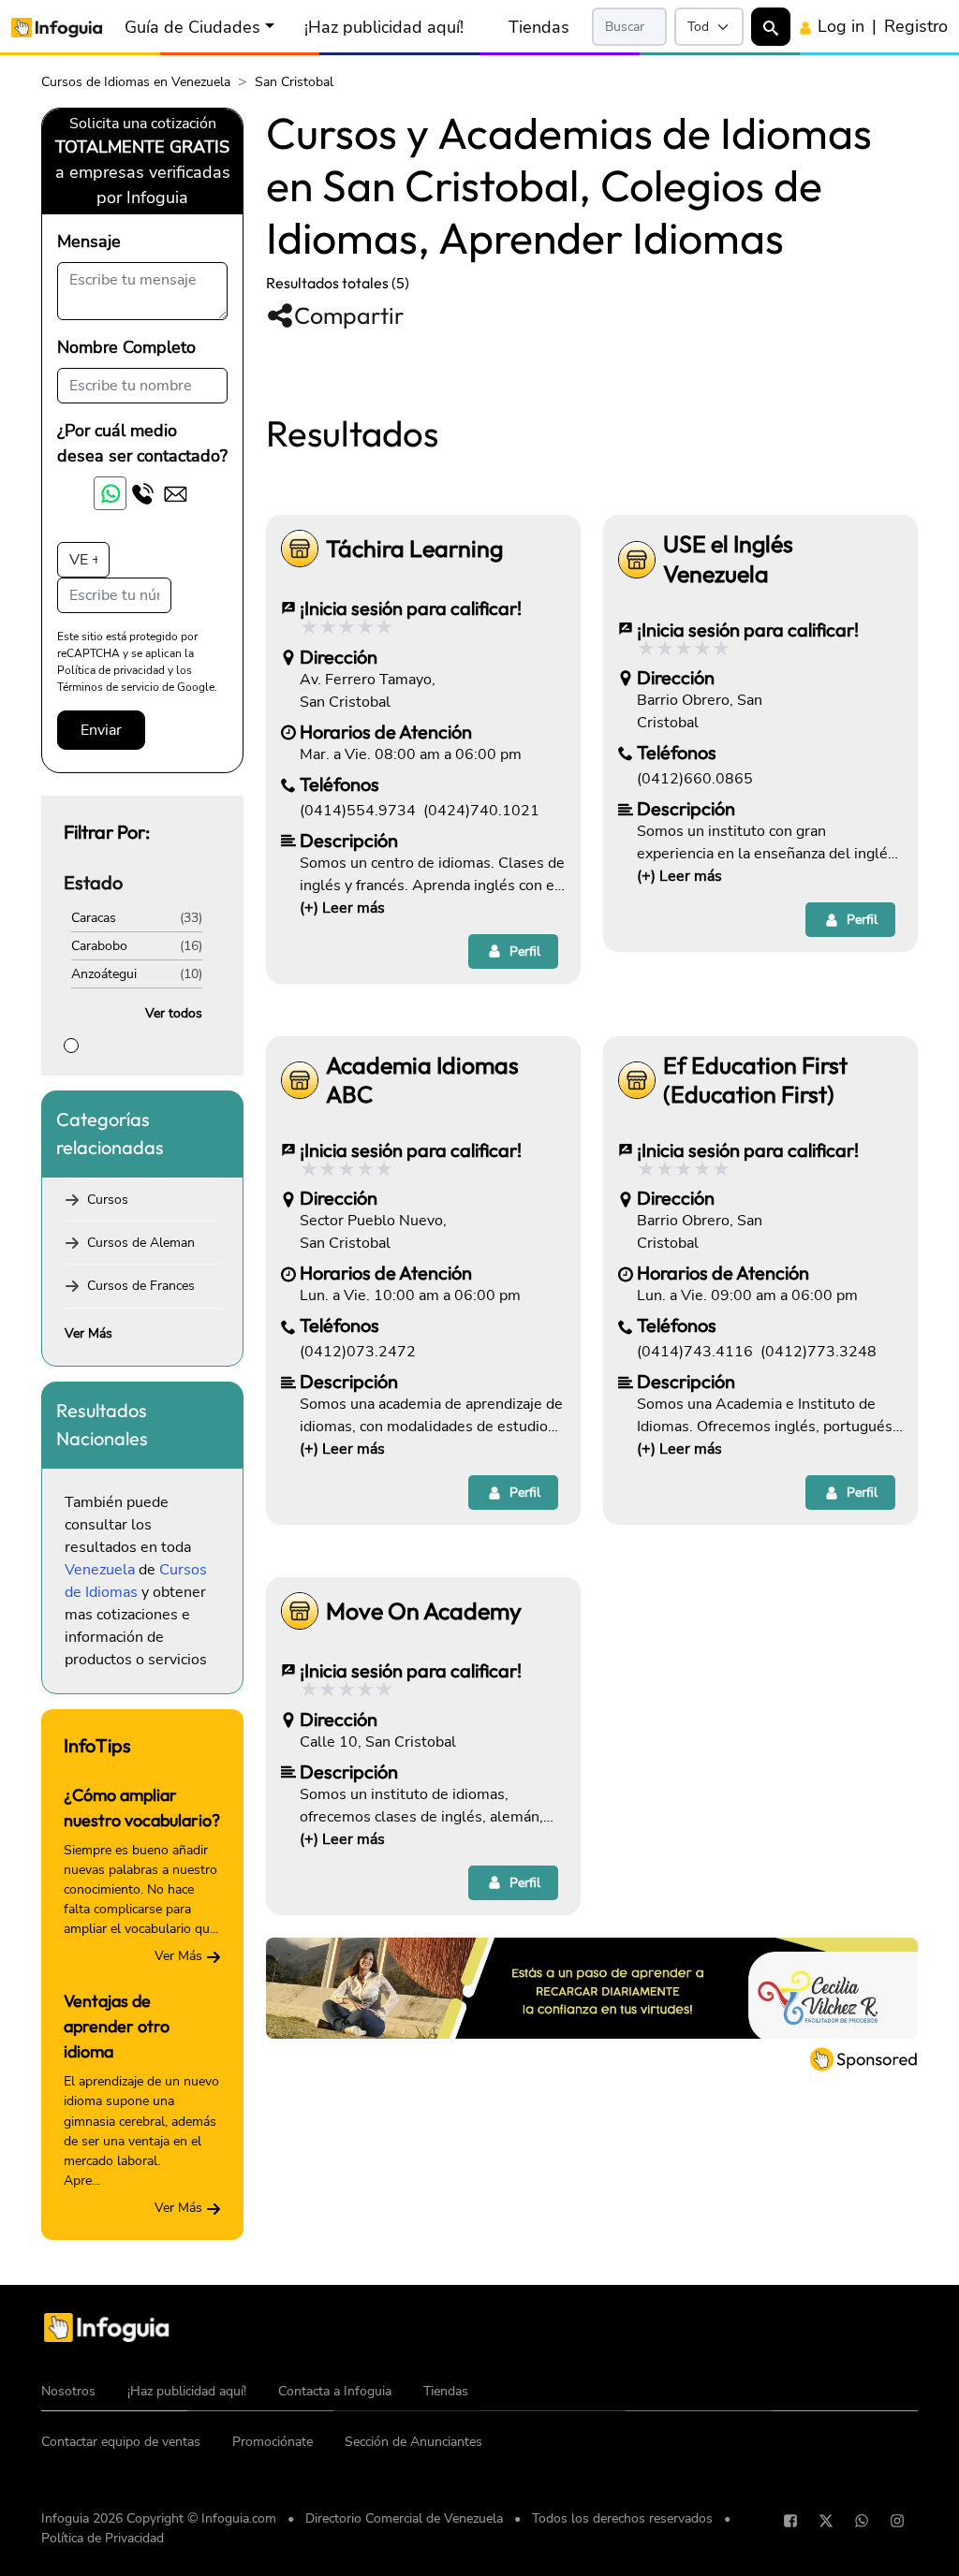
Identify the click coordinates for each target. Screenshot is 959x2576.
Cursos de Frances (141, 1286)
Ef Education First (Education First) (755, 1080)
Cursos (108, 1200)
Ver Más (89, 1333)
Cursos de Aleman (141, 1243)
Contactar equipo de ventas (121, 2442)
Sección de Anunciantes (413, 2442)
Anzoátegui (104, 974)
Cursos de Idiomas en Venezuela (136, 82)
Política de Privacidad (103, 2538)
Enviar (101, 730)
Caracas (94, 918)
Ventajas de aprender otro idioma (117, 2026)
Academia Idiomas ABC (422, 1080)
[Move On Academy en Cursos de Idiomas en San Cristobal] (300, 1611)
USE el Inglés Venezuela (728, 559)
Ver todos (174, 1013)
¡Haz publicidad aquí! (384, 27)
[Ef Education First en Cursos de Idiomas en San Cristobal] (637, 1080)
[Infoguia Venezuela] (57, 27)
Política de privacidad (111, 670)
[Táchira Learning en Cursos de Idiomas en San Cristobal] (300, 549)
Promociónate (273, 2442)
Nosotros (68, 2391)
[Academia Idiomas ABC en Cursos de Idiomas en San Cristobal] (300, 1080)
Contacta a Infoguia (335, 2391)
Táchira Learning (414, 549)
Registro (916, 26)
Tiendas (539, 27)
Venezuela (100, 1570)
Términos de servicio (108, 687)
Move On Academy (424, 1611)
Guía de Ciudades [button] (192, 27)
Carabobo (99, 946)
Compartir (349, 315)
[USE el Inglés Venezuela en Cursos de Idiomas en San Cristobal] (637, 560)
